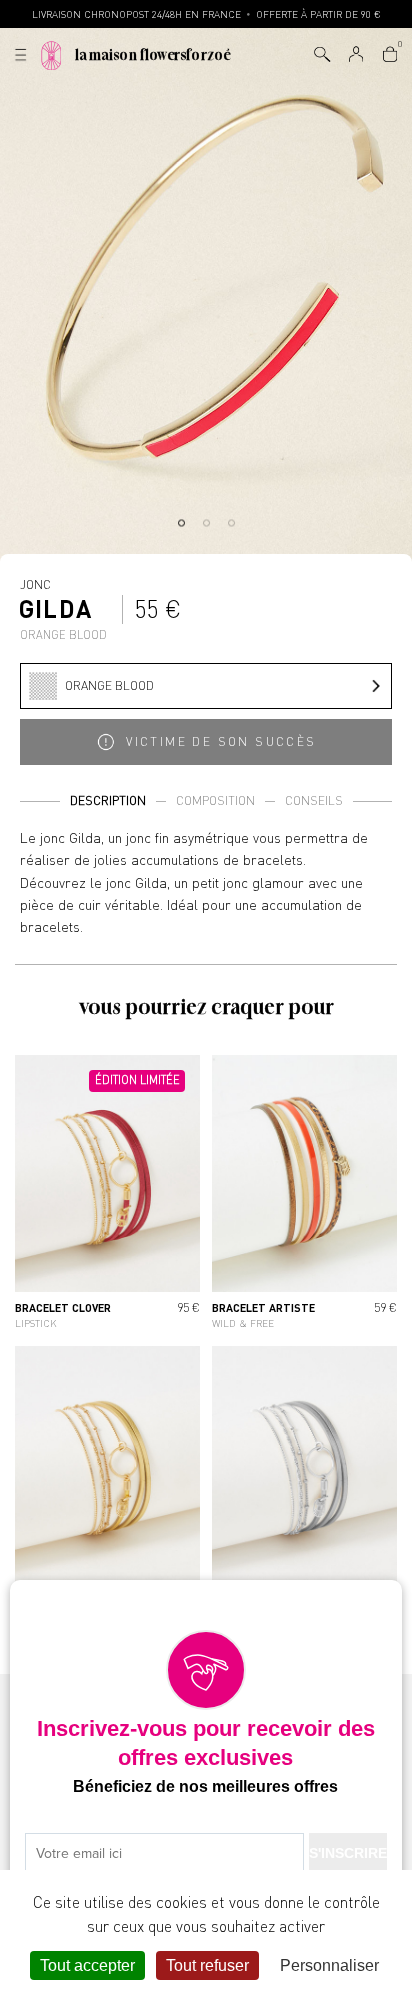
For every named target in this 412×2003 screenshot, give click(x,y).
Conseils (314, 800)
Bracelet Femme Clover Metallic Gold (107, 1485)
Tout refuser (207, 1965)
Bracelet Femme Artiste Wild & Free (304, 1194)
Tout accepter (87, 1965)
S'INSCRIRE (348, 1853)
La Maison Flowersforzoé (153, 55)
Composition (215, 800)
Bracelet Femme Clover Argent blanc (304, 1485)
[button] (181, 523)
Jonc (63, 608)
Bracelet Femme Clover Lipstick (107, 1194)
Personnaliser (329, 1965)
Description (108, 800)
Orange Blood (109, 685)
